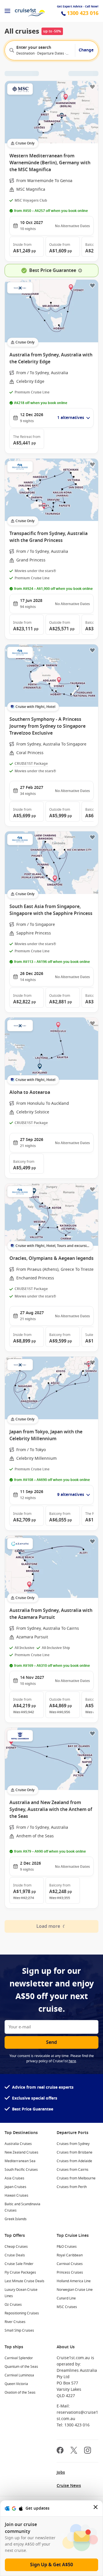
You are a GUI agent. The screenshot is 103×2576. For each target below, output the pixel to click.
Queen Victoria (16, 2384)
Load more (48, 1926)
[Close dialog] (96, 2508)
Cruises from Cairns (73, 2170)
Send (51, 2042)
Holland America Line (74, 2281)
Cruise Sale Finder (19, 2264)
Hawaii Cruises (16, 2195)
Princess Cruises (70, 2272)
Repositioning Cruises (22, 2313)
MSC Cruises (67, 2307)
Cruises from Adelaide (74, 2161)
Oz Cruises (13, 2305)
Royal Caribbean (70, 2255)
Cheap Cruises (16, 2247)
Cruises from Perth (72, 2187)
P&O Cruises (67, 2247)
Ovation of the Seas (20, 2392)
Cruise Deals (15, 2255)
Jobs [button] (61, 2472)
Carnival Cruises (70, 2264)
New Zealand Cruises (21, 2152)
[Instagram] (88, 2451)
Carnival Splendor (19, 2358)
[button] (27, 247)
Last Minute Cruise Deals (24, 2281)
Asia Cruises (14, 2178)
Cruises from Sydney (73, 2144)
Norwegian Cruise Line (75, 2290)
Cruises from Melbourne (76, 2178)
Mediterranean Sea (20, 2161)
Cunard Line (66, 2298)
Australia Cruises (18, 2144)
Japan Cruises (15, 2187)
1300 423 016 (83, 13)
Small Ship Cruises (19, 2330)
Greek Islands (16, 2219)
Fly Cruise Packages (20, 2272)
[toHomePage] (30, 11)
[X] (74, 2451)
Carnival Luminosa (19, 2375)
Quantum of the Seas (21, 2367)
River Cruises (15, 2322)
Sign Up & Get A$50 (51, 2565)
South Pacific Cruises (21, 2170)
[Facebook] (60, 2451)
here (72, 2061)
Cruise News (69, 2486)
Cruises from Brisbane (75, 2152)
